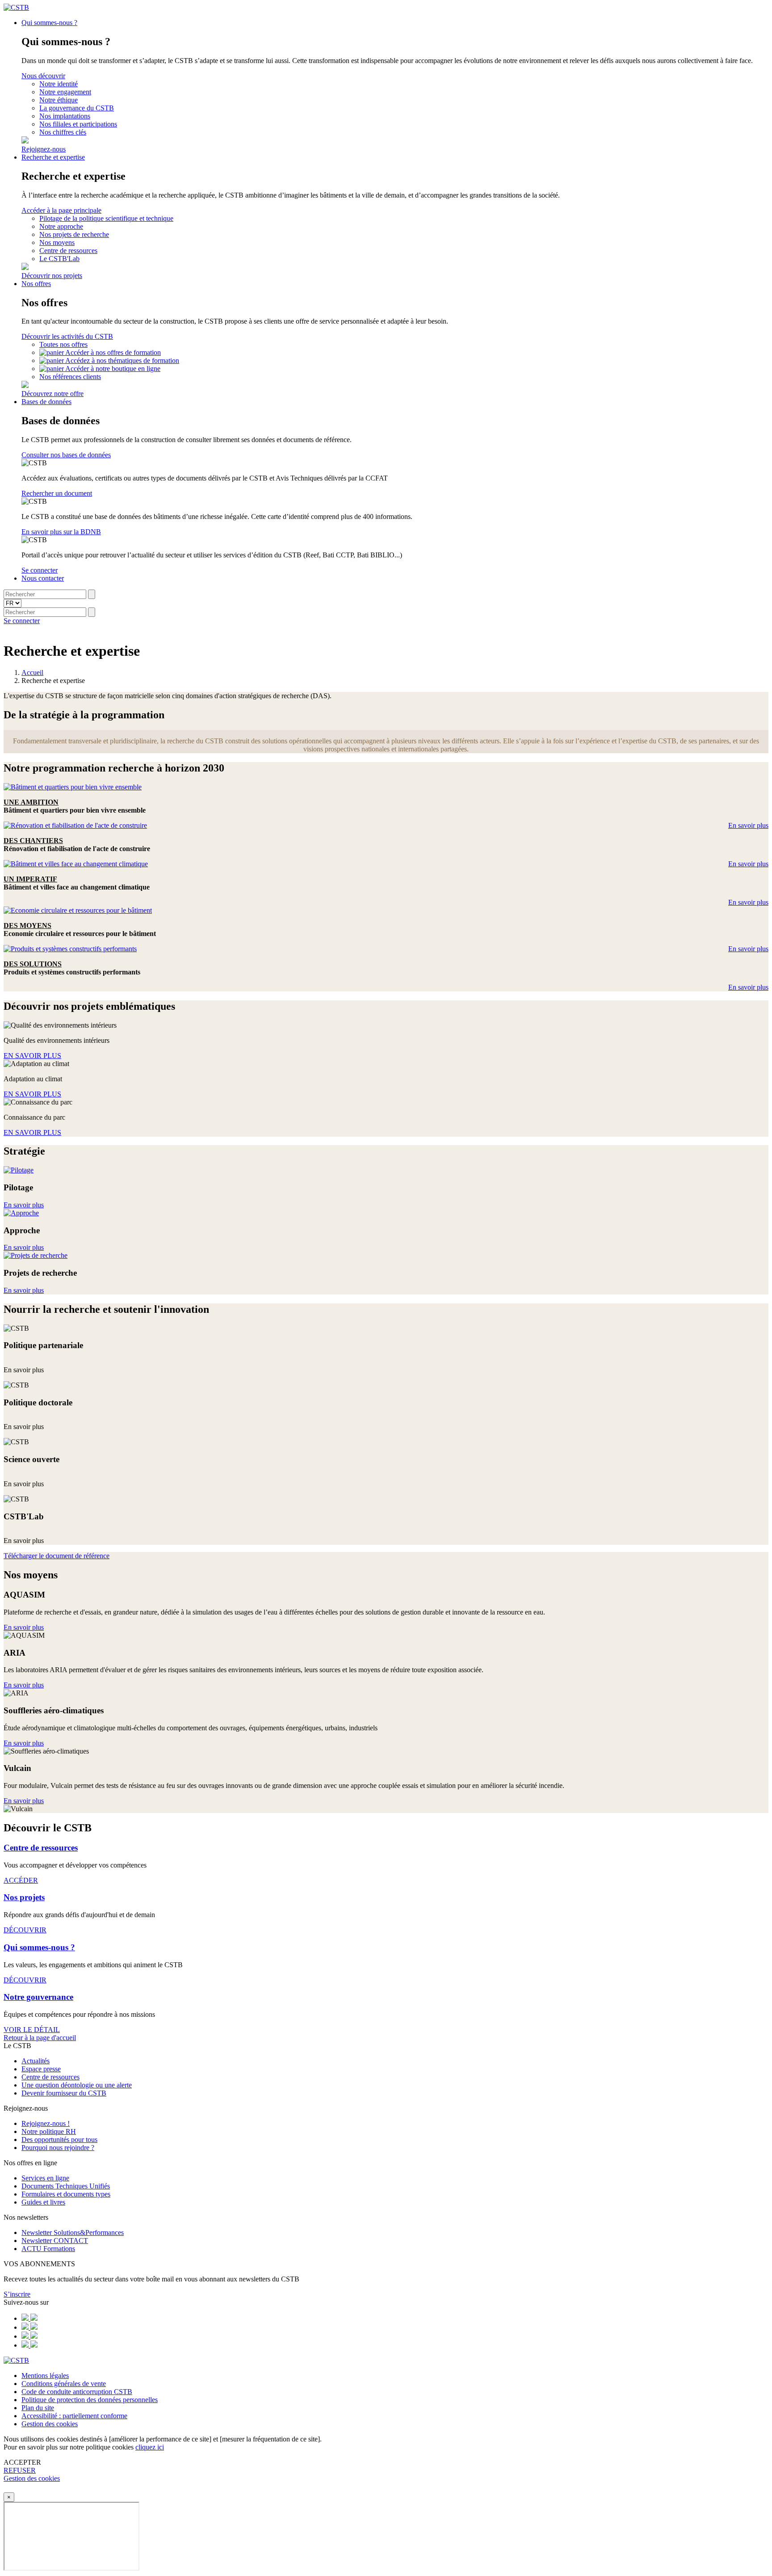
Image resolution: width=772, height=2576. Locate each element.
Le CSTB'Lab (59, 259)
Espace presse (41, 2069)
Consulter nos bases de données (66, 455)
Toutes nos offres (63, 344)
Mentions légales (45, 2376)
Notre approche (61, 226)
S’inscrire (17, 2294)
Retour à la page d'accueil (40, 2038)
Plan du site (38, 2408)
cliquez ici (150, 2447)
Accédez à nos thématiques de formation (122, 360)
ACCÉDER (21, 1880)
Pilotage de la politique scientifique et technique (106, 218)
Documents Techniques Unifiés (66, 2186)
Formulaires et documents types (66, 2194)
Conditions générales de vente (64, 2384)
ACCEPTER (22, 2462)
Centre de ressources (68, 251)
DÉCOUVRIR (25, 1930)
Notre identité (59, 84)
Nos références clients (70, 377)
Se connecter (40, 570)
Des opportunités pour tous (59, 2140)
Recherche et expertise (53, 157)
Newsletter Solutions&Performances (73, 2232)
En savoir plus (748, 825)
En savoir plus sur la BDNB (61, 532)
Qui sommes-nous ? (49, 23)
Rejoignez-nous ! (46, 2123)
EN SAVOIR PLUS (32, 1056)
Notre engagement (65, 92)
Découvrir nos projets (52, 276)
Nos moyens (57, 242)
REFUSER (20, 2470)
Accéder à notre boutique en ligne (113, 369)
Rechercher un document (57, 493)
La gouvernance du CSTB (77, 108)
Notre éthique (59, 100)
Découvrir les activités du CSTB (67, 336)
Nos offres (36, 284)
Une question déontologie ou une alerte (77, 2085)
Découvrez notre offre (52, 394)
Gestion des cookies (50, 2424)
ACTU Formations (48, 2249)
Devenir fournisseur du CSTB (64, 2093)
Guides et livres (43, 2202)
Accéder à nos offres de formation (113, 352)
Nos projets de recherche (74, 234)
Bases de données (46, 402)
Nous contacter (43, 578)
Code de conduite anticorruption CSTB (77, 2392)
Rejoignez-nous (44, 149)
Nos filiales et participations (78, 124)
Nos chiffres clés (63, 132)
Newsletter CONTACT (55, 2241)
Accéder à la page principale (61, 210)
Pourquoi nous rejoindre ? (58, 2148)
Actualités (36, 2061)
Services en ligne (45, 2178)
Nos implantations (65, 116)
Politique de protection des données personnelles (90, 2400)
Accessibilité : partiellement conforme (74, 2416)
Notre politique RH (49, 2131)
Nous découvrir (43, 76)
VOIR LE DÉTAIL (32, 2030)
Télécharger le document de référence (57, 1556)
